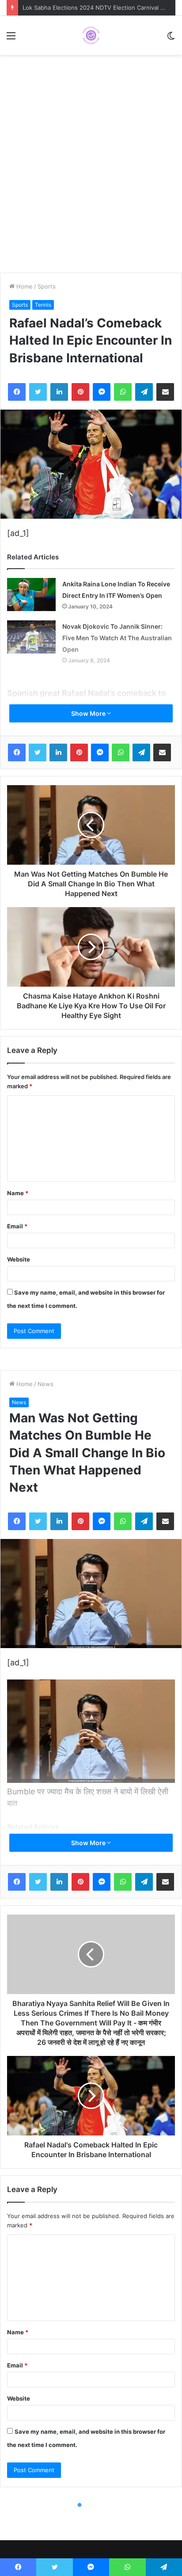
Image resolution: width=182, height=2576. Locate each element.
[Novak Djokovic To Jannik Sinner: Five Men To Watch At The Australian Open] (31, 637)
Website (19, 1259)
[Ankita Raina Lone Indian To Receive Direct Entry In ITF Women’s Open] (31, 595)
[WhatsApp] (123, 392)
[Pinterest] (80, 392)
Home (24, 286)
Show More (89, 713)
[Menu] (11, 39)
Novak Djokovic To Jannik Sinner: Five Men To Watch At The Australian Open (117, 638)
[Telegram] (144, 392)
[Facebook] (17, 392)
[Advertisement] (91, 173)
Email (17, 1226)
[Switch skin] (171, 39)
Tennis (43, 305)
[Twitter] (38, 392)
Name (18, 1193)
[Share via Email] (165, 392)
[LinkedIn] (59, 392)
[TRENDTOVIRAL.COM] (91, 35)
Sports (47, 286)
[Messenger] (102, 392)
